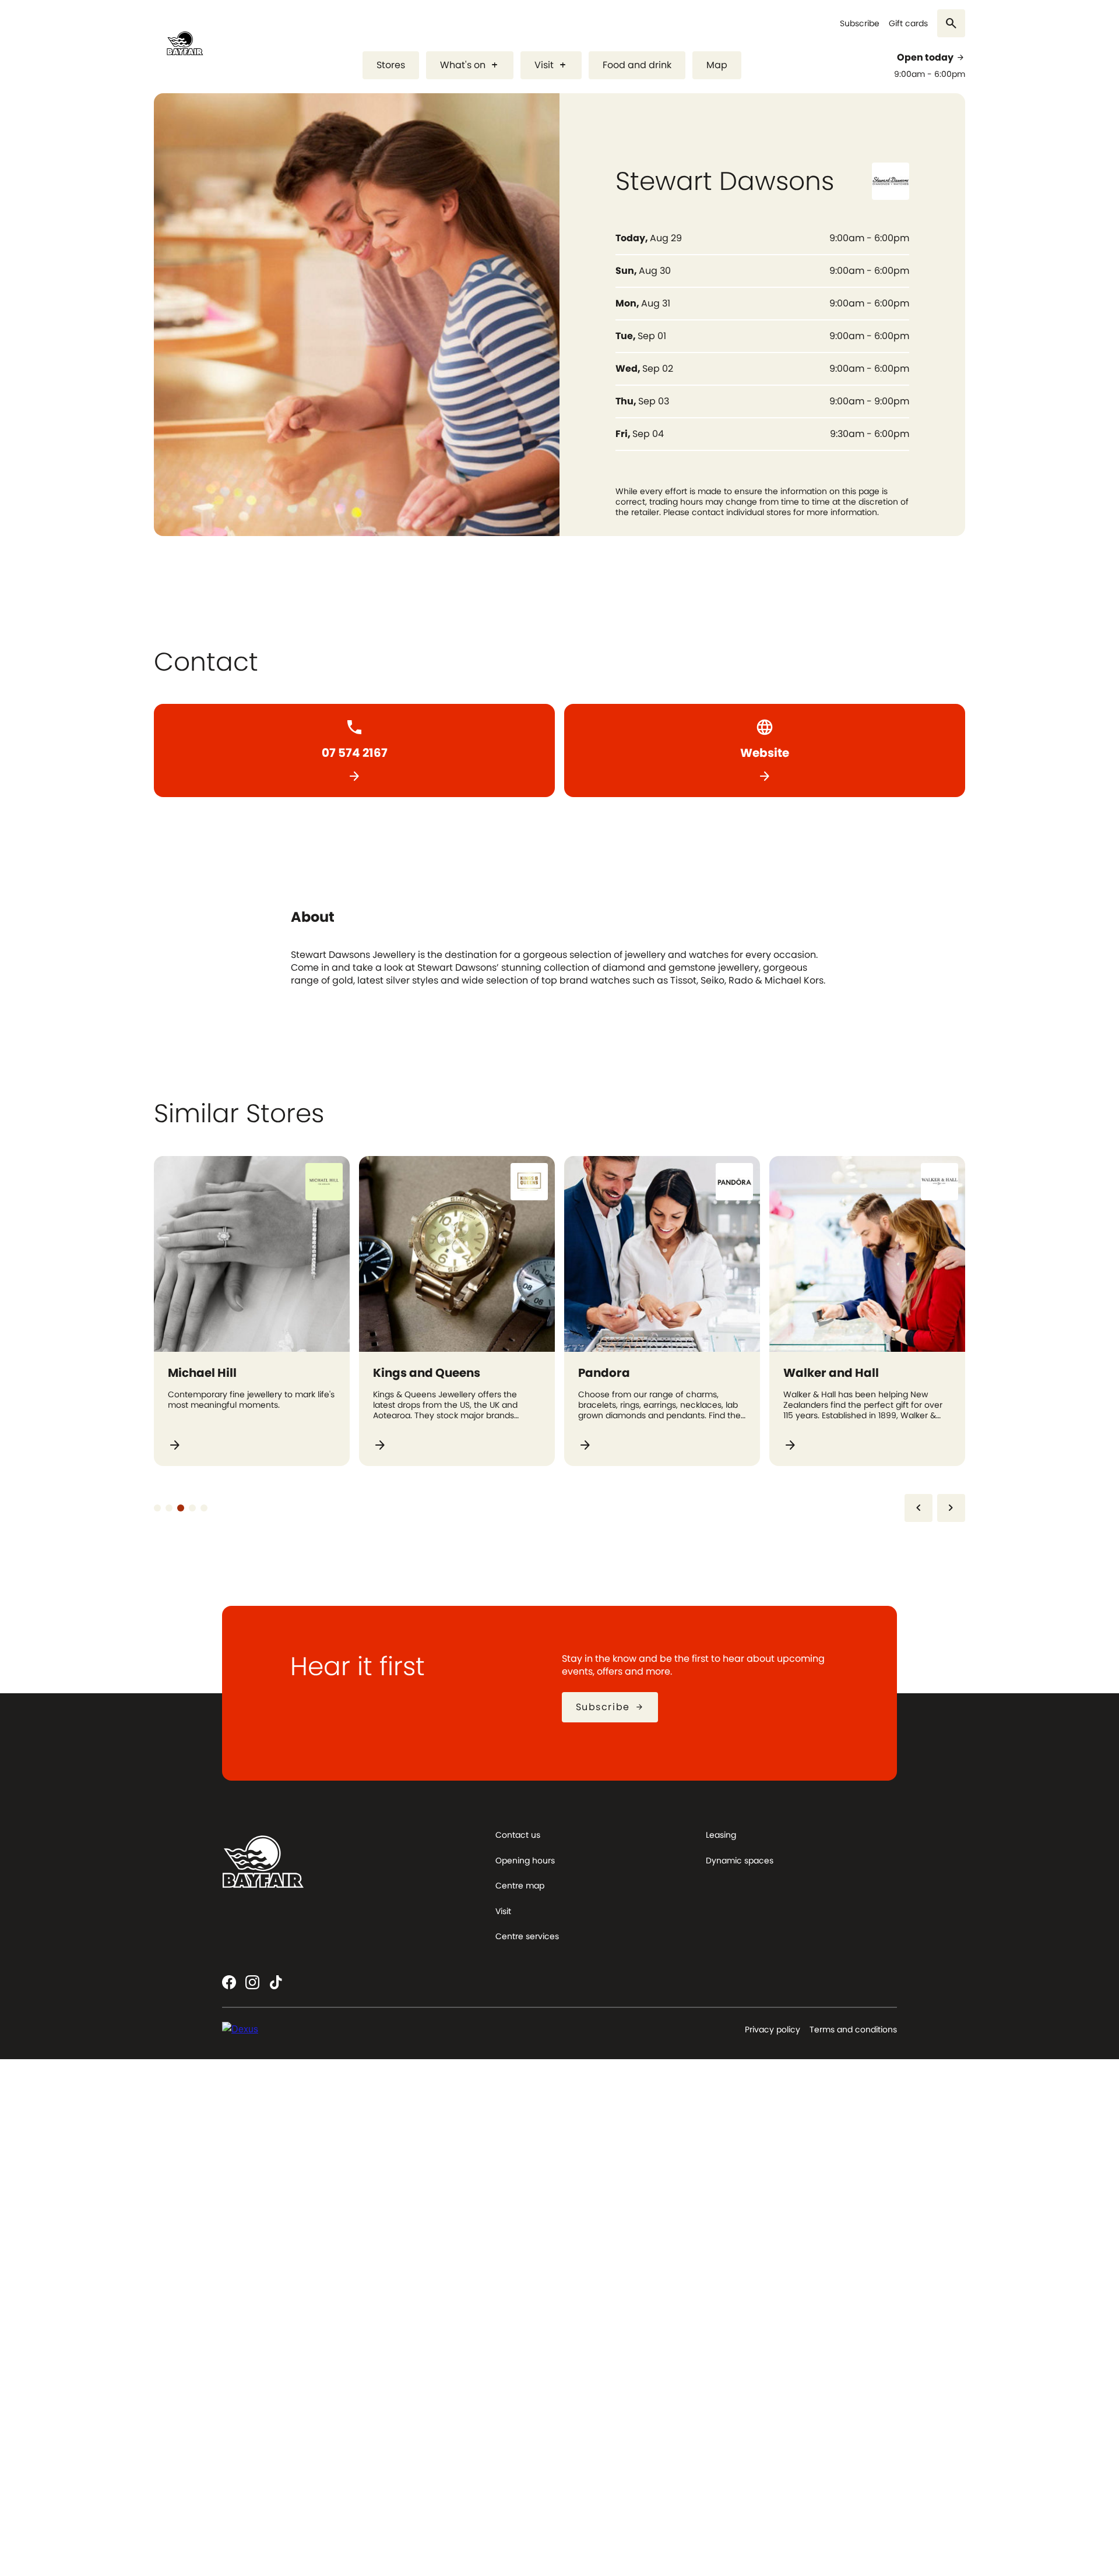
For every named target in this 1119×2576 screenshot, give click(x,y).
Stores (391, 65)
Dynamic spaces (740, 1860)
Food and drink (637, 65)
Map (717, 65)
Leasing (721, 1835)
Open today (931, 58)
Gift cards (908, 24)
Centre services (527, 1936)
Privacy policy (773, 2029)
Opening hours (525, 1860)
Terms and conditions (853, 2029)
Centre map (520, 1886)
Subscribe (860, 24)
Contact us (518, 1835)
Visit (551, 65)
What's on (470, 65)
